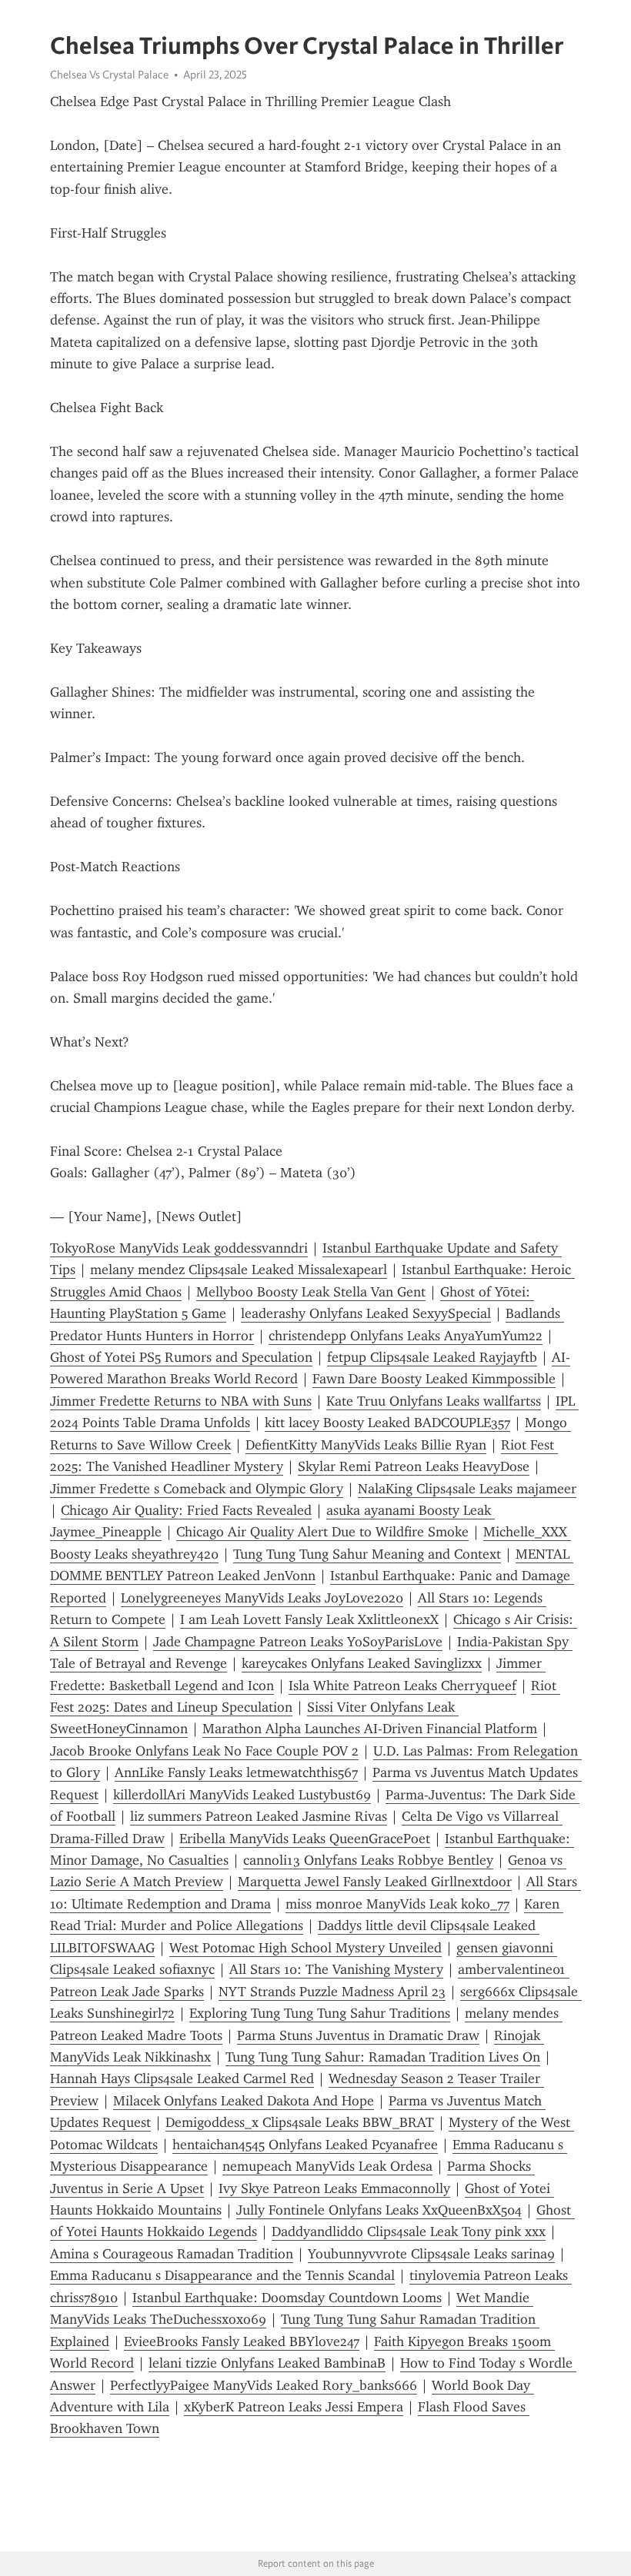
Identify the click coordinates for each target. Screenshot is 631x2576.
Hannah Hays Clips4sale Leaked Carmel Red (182, 2078)
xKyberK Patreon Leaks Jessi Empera (294, 2407)
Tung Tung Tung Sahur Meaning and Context (367, 1554)
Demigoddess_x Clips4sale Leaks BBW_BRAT (300, 2122)
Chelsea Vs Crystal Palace (109, 75)
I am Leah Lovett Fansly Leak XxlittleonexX (309, 1619)
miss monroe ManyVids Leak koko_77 (397, 1904)
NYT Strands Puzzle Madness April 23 (332, 1992)
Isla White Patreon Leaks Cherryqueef (402, 1686)
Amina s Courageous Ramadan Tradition (172, 2254)
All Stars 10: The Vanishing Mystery (336, 1969)
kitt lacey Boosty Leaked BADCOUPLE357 (387, 1423)
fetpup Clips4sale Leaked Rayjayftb (432, 1357)
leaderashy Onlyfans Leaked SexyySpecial (366, 1313)
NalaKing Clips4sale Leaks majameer (467, 1489)
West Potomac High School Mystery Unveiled (305, 1948)
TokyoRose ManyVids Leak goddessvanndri (179, 1248)
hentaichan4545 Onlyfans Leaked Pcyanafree (305, 2145)
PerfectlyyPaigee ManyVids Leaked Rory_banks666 (264, 2385)
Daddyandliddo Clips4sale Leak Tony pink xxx (409, 2232)
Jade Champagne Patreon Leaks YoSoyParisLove (298, 1642)
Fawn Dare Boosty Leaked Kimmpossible (434, 1379)
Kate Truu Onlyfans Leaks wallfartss (434, 1401)
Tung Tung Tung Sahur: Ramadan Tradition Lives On (383, 2057)
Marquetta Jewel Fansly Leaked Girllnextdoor (375, 1882)
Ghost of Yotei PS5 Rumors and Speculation (181, 1357)
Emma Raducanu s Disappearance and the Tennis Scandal (222, 2275)
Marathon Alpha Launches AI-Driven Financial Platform (370, 1729)
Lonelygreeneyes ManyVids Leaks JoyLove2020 (262, 1598)
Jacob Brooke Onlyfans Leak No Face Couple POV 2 (204, 1751)
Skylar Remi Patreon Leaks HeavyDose (414, 1466)
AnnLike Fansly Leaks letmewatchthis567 (236, 1772)
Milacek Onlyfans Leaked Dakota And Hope (244, 2101)
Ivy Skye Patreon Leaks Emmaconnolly (334, 2188)
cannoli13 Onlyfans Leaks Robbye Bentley (368, 1860)
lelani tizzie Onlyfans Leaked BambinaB (267, 2363)
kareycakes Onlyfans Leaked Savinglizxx (362, 1663)
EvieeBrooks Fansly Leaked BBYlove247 (242, 2341)
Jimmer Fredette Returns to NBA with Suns (181, 1401)
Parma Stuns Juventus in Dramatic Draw (358, 2035)
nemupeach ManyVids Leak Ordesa (327, 2166)
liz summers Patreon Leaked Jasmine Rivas (259, 1816)
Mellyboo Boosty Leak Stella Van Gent (311, 1292)
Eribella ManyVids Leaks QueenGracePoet (305, 1839)
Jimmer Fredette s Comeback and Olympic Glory (197, 1489)
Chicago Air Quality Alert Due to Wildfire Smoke (322, 1532)
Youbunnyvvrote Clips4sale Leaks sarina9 (431, 2254)
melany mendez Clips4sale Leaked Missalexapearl (239, 1270)
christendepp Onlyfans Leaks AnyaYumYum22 (406, 1336)
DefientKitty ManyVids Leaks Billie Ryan (366, 1445)
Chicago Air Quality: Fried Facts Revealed (186, 1510)
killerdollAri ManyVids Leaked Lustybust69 (242, 1795)
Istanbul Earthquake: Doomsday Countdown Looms (287, 2298)
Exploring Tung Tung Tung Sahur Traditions (320, 2013)
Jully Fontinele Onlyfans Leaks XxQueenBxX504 (379, 2210)
